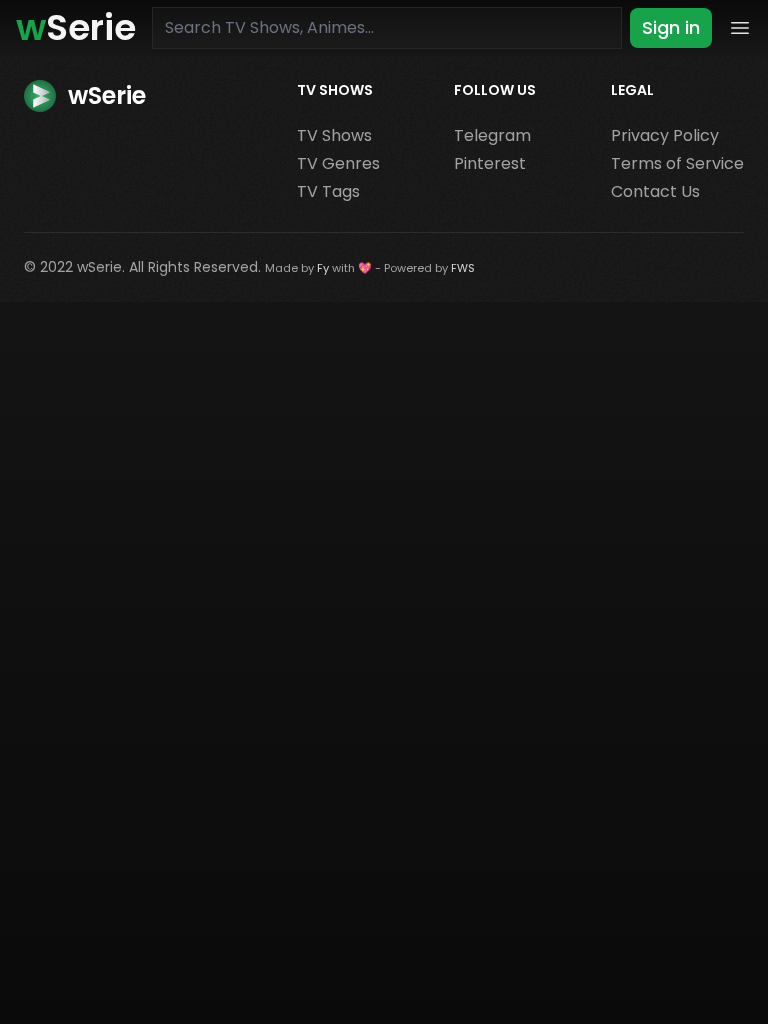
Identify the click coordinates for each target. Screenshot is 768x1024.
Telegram (492, 135)
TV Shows (334, 135)
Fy (323, 268)
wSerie (99, 267)
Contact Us (655, 191)
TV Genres (338, 163)
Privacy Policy (665, 135)
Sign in (671, 27)
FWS (463, 268)
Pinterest (490, 163)
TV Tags (328, 191)
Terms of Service (677, 163)
